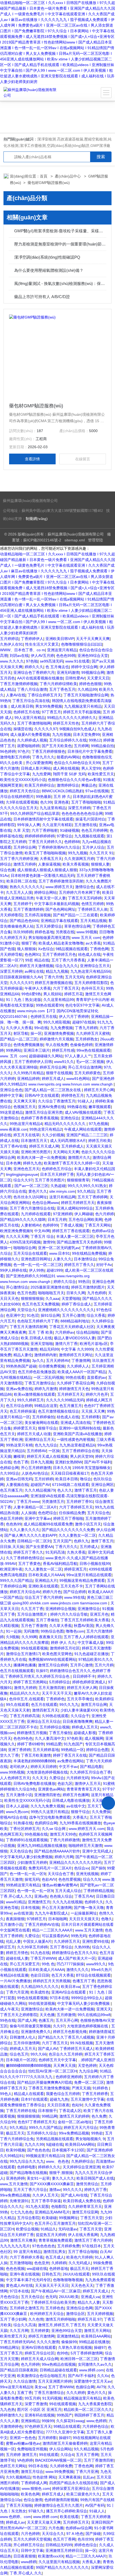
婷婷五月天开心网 (99, 1090)
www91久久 (64, 1062)
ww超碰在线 (37, 2269)
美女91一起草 (38, 2178)
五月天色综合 (32, 2297)
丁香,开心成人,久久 (16, 1896)
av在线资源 (23, 1913)
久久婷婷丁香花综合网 (75, 1383)
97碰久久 (36, 2511)
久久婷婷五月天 (67, 1941)
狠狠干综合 (47, 1428)
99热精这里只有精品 (23, 1885)
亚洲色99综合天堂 (93, 656)
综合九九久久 (67, 966)
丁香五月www (28, 1502)
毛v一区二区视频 (90, 1062)
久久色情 (36, 2319)
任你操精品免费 (72, 1513)
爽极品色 (89, 785)
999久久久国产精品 (16, 1580)
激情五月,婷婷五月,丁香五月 (62, 2325)
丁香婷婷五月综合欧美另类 (53, 2302)
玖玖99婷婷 (23, 932)
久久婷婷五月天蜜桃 (93, 1033)
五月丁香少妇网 (13, 2319)
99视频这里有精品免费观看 (82, 1580)
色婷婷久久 (94, 1902)
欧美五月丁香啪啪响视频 (45, 853)
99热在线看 (75, 1377)
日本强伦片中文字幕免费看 (90, 751)
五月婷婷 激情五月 (21, 2455)
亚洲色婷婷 (15, 2178)
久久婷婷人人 (78, 1366)
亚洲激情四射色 (47, 1795)
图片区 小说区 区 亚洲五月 (39, 2409)
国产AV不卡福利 (98, 1462)
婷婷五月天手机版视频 (82, 712)
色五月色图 (26, 1293)
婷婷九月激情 (46, 1389)
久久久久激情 (48, 2342)
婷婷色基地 (44, 932)
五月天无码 (74, 977)
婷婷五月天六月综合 (80, 2128)
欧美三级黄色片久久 (83, 2494)
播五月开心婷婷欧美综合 (67, 2511)
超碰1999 (55, 1270)
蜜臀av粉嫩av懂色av (23, 2443)
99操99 (48, 2421)
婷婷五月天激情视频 (36, 966)
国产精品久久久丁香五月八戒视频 (66, 2037)
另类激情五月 (53, 1502)
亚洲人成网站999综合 (75, 1208)
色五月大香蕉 (63, 1975)
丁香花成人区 (70, 2111)
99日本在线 (38, 2466)
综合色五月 (19, 2054)
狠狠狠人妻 (100, 864)
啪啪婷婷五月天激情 (85, 1846)
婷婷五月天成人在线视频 (47, 1456)
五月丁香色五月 (62, 689)
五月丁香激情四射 (99, 2460)
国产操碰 (93, 2534)
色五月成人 (55, 2257)
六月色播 (56, 2528)
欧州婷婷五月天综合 (47, 2314)
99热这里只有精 (19, 1445)
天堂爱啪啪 (71, 1298)
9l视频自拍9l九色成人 (77, 729)
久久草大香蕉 (60, 1626)
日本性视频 (30, 1908)
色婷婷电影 (26, 2167)
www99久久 (96, 1964)
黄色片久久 (38, 1191)
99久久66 (39, 2054)
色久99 (46, 802)
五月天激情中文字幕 (87, 2099)
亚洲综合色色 (11, 1090)
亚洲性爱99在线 (95, 1941)
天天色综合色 (21, 1851)
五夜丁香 (25, 2393)
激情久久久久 (78, 1970)
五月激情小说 (11, 1924)
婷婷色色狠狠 (90, 684)
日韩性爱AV (75, 678)
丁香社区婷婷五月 (25, 1829)
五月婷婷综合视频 (55, 1727)
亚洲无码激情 (68, 672)
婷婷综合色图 (97, 1750)
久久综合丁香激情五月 (57, 1101)
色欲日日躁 (40, 1975)
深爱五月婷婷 (79, 808)
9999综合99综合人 (87, 1998)
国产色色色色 (39, 2150)
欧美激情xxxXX (51, 2556)
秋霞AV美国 (84, 1626)
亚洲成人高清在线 (75, 1423)
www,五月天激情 (14, 2184)
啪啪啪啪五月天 (51, 1293)
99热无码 (79, 1936)
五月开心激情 (73, 1315)
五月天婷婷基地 (46, 1750)
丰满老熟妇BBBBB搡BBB (34, 1761)
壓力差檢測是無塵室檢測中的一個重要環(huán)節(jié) (60, 244)
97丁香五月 (51, 712)
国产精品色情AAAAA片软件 (57, 1851)
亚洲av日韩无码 (19, 1479)
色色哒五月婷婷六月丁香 (38, 1321)
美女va (40, 2387)
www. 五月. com (13, 1056)
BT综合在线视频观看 (93, 1975)
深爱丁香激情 (36, 2404)
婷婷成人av (15, 2522)
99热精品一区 (72, 1750)
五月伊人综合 (93, 847)
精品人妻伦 (23, 1355)
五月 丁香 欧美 (41, 1332)
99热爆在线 (77, 1107)
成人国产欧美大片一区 (77, 1958)
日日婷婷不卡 (84, 1676)
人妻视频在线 (17, 1485)
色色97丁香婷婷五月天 (37, 2122)
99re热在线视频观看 (93, 1050)
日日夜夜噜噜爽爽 (78, 1721)
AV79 (101, 2387)
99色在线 (8, 2020)
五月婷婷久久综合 (42, 2133)
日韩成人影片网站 (36, 768)
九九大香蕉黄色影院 (95, 2404)
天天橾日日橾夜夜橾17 (70, 1473)
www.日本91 (60, 1253)
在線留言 (83, 459)
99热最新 (44, 797)
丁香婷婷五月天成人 (76, 2049)
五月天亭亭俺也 (80, 1699)
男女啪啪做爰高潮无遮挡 (49, 938)
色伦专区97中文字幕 (82, 1005)
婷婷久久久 (34, 667)
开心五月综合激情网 (85, 1067)
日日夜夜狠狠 (25, 2556)
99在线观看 (49, 2455)
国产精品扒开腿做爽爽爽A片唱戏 (45, 2082)
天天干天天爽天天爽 (93, 639)
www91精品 (16, 1902)
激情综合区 (75, 2314)
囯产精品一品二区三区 (19, 1039)
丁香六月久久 (66, 1547)
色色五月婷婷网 (94, 830)
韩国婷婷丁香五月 (89, 2415)
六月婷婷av (65, 1332)
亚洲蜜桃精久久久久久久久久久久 (66, 1310)
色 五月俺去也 (57, 667)
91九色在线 (40, 1953)
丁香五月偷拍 (60, 1733)
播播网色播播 (25, 1665)
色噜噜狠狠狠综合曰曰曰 (82, 644)
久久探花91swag (70, 2421)
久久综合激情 (25, 2381)
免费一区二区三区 (89, 2082)
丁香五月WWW (43, 1958)
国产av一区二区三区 (31, 1186)
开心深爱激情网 (39, 763)
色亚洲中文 (15, 1315)
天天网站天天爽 (66, 1152)
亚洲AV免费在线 (51, 1107)
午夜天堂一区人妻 (51, 898)
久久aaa (52, 1298)
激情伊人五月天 (88, 1783)
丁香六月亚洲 (17, 1992)
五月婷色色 (55, 2308)
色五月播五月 (71, 1406)
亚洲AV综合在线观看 (69, 1992)
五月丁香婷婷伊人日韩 (33, 1062)
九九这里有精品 (53, 808)
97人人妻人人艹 (78, 1056)
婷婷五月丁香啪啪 (68, 1518)
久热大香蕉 (76, 1552)
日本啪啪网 (57, 1919)
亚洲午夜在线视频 (25, 2274)
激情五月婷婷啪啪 (60, 2319)
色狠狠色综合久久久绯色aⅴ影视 (74, 780)
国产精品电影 (91, 1767)
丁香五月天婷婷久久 (45, 842)
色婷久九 (81, 1541)
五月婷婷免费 (68, 2246)
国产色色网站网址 (60, 909)
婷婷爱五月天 (25, 1428)
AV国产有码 (95, 2505)
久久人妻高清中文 (50, 1738)
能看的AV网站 (68, 757)
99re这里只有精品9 (16, 2387)
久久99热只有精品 (29, 1073)
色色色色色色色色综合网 (82, 813)
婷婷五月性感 (63, 1050)
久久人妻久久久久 (25, 1530)
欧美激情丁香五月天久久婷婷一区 (72, 1163)
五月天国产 (62, 1541)
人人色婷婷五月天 (15, 1778)
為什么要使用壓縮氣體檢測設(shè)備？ (49, 270)
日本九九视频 (42, 1462)
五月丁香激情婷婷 (28, 909)
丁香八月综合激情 (32, 689)
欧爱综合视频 (27, 2229)
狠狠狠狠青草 (78, 1180)
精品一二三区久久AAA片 (53, 1930)
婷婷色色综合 (86, 2545)
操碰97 (100, 2347)
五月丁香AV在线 (14, 1146)
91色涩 (33, 1315)
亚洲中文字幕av (38, 1518)
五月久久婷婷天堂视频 (32, 2539)
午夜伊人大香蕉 (38, 988)
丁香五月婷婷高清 (25, 1716)
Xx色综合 (46, 949)
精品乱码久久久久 (25, 1693)
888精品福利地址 (75, 1321)
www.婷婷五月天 (59, 887)
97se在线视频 (97, 791)
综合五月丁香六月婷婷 (43, 1597)
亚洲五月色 (99, 1614)
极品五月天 (15, 2133)
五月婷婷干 (23, 904)
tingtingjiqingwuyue (22, 1174)
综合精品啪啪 (87, 1332)
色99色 (63, 2353)
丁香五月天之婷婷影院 (19, 2015)
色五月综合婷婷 (19, 1406)
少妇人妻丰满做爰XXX (79, 1710)
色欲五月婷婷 (11, 1518)
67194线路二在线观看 (71, 1485)
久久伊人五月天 (45, 2195)
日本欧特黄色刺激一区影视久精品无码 (43, 875)
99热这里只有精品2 (46, 1129)
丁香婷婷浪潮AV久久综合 (59, 847)
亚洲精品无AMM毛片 (52, 2212)
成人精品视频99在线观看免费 (48, 1524)
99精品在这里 (46, 1406)
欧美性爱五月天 (101, 774)
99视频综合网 (93, 672)
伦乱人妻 (13, 1941)
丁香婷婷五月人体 (93, 909)
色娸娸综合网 (46, 1823)
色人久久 (65, 1490)
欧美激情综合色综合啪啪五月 (41, 2376)
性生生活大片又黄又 (42, 644)
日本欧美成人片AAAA (46, 1575)
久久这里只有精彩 (57, 825)
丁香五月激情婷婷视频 (19, 684)
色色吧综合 (47, 1513)
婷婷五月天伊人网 (82, 1688)
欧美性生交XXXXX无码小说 (23, 780)
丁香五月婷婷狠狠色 (48, 751)
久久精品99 (87, 689)
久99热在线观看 (55, 1716)
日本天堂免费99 (86, 735)
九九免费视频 (62, 1028)
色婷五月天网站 (13, 2466)
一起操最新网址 (84, 1913)
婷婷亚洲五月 (75, 1569)
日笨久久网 (76, 1293)
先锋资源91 (19, 2201)
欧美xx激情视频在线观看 (34, 1394)
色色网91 (32, 954)
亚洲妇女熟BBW (69, 1462)
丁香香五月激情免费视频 (49, 2088)
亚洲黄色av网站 (51, 1789)
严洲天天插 (81, 2088)
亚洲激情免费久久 (36, 2032)
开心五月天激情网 (57, 1908)
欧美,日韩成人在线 (36, 1338)
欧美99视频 (16, 2150)
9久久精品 (86, 1191)
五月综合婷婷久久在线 (68, 740)
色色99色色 (23, 1738)
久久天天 (40, 1778)
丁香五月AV (84, 1896)
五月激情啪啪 (21, 2263)
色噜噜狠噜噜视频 (68, 2280)
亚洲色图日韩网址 (36, 1259)
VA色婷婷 (25, 2460)
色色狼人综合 (61, 1896)
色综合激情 (33, 2500)
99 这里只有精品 (27, 2252)
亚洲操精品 (30, 2421)
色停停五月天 (93, 988)
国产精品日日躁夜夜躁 (19, 2370)
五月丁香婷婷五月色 (59, 954)
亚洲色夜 (62, 802)
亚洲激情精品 (68, 2336)
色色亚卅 (42, 2263)
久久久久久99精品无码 (65, 1400)
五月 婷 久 (62, 797)
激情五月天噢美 (23, 2240)
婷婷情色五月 (72, 1095)
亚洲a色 (41, 1896)
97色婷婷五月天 (38, 2426)
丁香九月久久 (43, 757)
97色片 (24, 751)
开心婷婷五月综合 (28, 2545)
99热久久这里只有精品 (50, 1812)
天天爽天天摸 (64, 2065)
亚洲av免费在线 (19, 1389)
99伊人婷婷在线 (13, 1270)
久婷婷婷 (59, 2263)
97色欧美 (75, 1738)
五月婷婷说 (9, 639)
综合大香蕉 (96, 1315)
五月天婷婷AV (58, 1361)
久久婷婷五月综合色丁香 (90, 1772)
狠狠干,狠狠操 (61, 2173)
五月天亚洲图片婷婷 (55, 2381)
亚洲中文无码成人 (97, 1851)
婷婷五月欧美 (99, 1141)
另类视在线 (65, 932)
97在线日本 (91, 2246)
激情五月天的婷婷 (74, 2116)
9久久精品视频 (86, 2449)
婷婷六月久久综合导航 (69, 1614)
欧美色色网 (30, 2494)
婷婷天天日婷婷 (44, 1767)
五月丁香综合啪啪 (83, 2252)
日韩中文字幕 (32, 2550)
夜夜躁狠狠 (15, 1919)
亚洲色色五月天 (26, 1169)
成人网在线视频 (66, 768)
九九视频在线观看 (89, 836)
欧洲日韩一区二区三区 (79, 2359)
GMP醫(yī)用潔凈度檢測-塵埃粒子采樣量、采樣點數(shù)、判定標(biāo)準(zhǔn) (60, 231)
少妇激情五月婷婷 (32, 1862)
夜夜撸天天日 (50, 1637)
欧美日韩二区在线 (21, 881)
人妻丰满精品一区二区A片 (35, 1507)
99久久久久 (72, 2190)
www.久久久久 (12, 661)
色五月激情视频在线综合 (59, 1411)
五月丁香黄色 (29, 1564)
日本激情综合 (85, 1259)
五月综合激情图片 (33, 1614)
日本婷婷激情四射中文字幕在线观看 (43, 819)
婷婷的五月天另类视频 (52, 1981)
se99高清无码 (51, 661)
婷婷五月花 (74, 994)
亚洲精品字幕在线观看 (59, 921)
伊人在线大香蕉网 (83, 2235)
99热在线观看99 (49, 1005)
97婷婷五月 (36, 1919)
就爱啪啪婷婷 (28, 746)
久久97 (59, 2026)
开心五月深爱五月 (25, 1964)
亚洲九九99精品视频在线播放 (42, 1846)
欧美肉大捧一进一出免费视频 (41, 1157)
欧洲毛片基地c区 (94, 1344)
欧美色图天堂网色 (57, 1654)
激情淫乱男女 (55, 2252)
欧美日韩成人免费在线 (82, 2201)
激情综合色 (85, 887)
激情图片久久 (79, 1157)
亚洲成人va (90, 2297)
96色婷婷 (8, 751)
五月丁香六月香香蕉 (68, 960)
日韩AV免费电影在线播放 (34, 1783)
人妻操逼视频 (49, 864)
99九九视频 (78, 853)
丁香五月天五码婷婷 (85, 898)
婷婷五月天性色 (66, 723)
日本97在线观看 (34, 2099)
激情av (55, 2190)
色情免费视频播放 (28, 1045)
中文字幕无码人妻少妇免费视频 (26, 1857)
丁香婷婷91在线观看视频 (27, 1840)
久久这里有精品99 (59, 1000)
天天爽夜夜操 (70, 2477)
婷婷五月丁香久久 (79, 1265)
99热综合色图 (52, 1631)
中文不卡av (68, 1767)
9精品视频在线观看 (72, 949)
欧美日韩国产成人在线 (95, 2178)
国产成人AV (48, 2049)
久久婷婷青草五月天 (85, 2206)
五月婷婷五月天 (70, 1394)
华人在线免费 (57, 1045)
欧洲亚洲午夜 (11, 1569)
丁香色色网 (84, 2466)
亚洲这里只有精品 (62, 650)
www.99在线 (74, 1597)
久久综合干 (80, 1716)
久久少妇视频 (53, 1135)
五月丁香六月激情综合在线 (32, 1208)
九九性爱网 (41, 774)
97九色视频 (98, 1124)
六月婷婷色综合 (95, 2426)
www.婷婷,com (91, 2370)
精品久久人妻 (89, 2302)
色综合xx (82, 1868)
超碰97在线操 (84, 1022)
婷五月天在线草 (26, 1135)
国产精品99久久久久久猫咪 (23, 1220)
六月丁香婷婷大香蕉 (26, 2257)
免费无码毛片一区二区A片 (50, 1868)
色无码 (51, 2297)
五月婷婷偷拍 (43, 1417)
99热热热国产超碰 (21, 1366)
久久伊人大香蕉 (19, 1028)
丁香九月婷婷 (86, 1028)
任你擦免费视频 (52, 1366)
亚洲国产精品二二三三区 (87, 1135)
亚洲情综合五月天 (95, 966)
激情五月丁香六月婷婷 (93, 2240)
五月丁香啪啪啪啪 (86, 802)
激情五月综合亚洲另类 (44, 1112)
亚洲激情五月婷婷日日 (64, 2550)
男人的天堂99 (82, 1456)
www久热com (17, 1812)
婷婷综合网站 (45, 892)
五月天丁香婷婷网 (93, 1197)
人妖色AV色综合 (35, 1473)
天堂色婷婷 (87, 2065)
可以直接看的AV (55, 1936)
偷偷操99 (69, 2342)
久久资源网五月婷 (79, 859)
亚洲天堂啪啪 (42, 1344)
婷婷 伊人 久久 (63, 1642)
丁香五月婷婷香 (95, 2094)
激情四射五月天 (45, 1710)
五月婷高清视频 (38, 915)
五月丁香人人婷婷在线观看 (86, 1637)
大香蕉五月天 (51, 859)
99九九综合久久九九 (27, 2161)
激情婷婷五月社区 (65, 1648)
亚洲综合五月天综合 (44, 1721)
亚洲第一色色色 (23, 2438)
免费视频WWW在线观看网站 (52, 1659)
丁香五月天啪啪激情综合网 (86, 695)
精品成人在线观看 (29, 2094)
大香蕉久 (80, 1817)
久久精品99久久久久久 (40, 1987)
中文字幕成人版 (91, 1642)
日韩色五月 (51, 2274)
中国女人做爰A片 (37, 1941)
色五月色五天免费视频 (41, 1304)
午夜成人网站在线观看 (83, 1129)
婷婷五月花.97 (90, 2319)
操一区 (36, 1033)
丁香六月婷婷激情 (65, 1840)
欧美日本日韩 (67, 1479)
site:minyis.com (62, 1191)
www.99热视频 (12, 1772)
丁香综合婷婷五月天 (44, 695)
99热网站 (14, 1050)
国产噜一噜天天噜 (89, 1908)
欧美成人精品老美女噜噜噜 (61, 943)
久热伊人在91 (11, 644)
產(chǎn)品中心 (68, 176)
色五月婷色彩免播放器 (37, 1372)
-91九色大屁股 (37, 2206)
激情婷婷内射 (45, 1355)
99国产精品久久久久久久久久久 (62, 2567)
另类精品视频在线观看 (55, 2139)
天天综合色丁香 (61, 1874)
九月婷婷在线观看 (36, 1214)
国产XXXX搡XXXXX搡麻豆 (52, 2184)
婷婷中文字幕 (11, 1095)
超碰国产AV (40, 1485)
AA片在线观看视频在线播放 (40, 678)
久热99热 (82, 1947)
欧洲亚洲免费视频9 (16, 1231)
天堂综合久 (26, 1310)
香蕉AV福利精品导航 (60, 1564)
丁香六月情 (53, 977)
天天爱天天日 (98, 678)
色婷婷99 (50, 1225)
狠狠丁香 (29, 943)
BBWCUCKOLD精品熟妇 (62, 791)
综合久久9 (91, 1879)
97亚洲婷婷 (63, 1214)
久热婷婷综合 (82, 2161)
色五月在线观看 (44, 1705)
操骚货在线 (23, 729)
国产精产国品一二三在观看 (75, 915)
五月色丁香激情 (34, 1626)
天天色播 (47, 2015)
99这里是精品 (11, 1112)
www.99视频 (87, 932)
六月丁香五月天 (66, 988)
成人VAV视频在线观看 (83, 1112)
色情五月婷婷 (93, 904)
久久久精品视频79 (40, 1490)
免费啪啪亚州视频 (32, 2449)
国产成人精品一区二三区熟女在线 (53, 1090)
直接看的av (96, 1377)
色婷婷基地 (59, 2269)
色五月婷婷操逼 (23, 1411)
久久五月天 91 (101, 853)
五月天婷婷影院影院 (91, 983)
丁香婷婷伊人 (32, 639)
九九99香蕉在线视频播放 (80, 1823)
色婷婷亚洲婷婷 (69, 2077)
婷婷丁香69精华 (30, 1744)
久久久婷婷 (76, 2393)
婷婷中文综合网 (84, 667)
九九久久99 (34, 2144)
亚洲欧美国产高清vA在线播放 (78, 1434)
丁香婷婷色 (55, 1699)
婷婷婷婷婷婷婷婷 (40, 836)
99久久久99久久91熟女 (87, 1186)
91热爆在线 (23, 1823)
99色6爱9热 (31, 994)
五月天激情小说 (19, 1795)
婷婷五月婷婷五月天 (78, 1203)
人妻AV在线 (16, 695)
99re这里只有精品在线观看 (89, 1575)
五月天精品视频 (93, 921)
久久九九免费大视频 (47, 1806)
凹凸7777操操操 (70, 1964)
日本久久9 (62, 1468)
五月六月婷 (104, 1665)
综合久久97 (23, 1180)
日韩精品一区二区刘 (34, 1541)
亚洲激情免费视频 (59, 1033)
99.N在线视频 (82, 2043)
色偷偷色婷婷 (81, 1045)
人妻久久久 (62, 1259)
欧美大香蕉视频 (76, 864)
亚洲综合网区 (102, 1485)
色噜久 (107, 1919)
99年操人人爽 (29, 825)
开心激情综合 (17, 1287)
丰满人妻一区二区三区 (75, 1236)
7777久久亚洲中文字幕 (65, 2432)
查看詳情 (32, 459)
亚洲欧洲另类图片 (36, 1152)
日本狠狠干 (47, 2111)
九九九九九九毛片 (15, 2246)
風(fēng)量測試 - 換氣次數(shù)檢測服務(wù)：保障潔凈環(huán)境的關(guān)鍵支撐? (60, 283)
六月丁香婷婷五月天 (76, 1507)
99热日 (84, 1282)
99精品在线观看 (67, 2426)
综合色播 (7, 870)
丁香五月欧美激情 (36, 1755)
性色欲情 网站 (44, 2477)
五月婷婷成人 (72, 1146)
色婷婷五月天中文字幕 (57, 2060)
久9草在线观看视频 (22, 802)
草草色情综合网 (77, 926)
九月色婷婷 (97, 1293)
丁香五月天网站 (98, 1225)
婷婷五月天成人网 (44, 1146)
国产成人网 (27, 2020)
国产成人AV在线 (74, 2195)
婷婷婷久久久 (49, 2167)
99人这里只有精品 (30, 718)
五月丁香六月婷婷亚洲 (19, 859)
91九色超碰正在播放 (91, 1654)
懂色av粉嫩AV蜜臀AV (60, 1885)
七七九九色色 (21, 2212)
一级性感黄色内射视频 (75, 1439)
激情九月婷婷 (25, 1688)
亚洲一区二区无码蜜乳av (59, 1248)
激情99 (49, 1242)
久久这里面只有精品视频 (59, 2562)
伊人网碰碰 (84, 1214)
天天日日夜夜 (58, 2105)
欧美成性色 (40, 1992)
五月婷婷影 (91, 1417)
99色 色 (48, 1964)
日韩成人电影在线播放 (71, 1800)
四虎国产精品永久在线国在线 (74, 2483)
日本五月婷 (57, 1220)
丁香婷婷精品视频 (98, 1891)
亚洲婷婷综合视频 (60, 1609)
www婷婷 (29, 2562)
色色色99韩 (66, 656)
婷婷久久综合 (65, 1282)
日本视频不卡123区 (68, 2150)
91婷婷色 (101, 2088)
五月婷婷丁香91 (80, 1502)
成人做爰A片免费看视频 (30, 735)
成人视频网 (94, 1738)
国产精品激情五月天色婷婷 (79, 1242)
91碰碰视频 (70, 830)
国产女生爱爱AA (39, 1547)
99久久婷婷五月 (30, 1400)
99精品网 (49, 2116)
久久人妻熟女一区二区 (77, 1535)
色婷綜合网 (9, 1468)
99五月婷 (32, 2398)
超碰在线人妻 (17, 1958)
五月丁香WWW (61, 2387)
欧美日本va (70, 1987)
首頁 (44, 176)
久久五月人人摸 (19, 892)
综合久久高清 (25, 2325)
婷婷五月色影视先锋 (70, 2032)
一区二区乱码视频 (48, 1377)
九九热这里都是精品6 (77, 1445)
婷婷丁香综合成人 (76, 1304)
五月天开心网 (67, 2020)
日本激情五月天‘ (34, 1141)
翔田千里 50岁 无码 (69, 774)
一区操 (54, 1451)
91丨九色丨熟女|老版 (24, 1000)
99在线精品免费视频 (89, 1253)
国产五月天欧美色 (57, 746)
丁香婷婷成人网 (34, 2483)
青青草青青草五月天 (83, 1789)
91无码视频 (52, 2398)
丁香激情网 (81, 1361)
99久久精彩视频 (57, 1022)
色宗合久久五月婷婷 (66, 2054)
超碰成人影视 (85, 1733)
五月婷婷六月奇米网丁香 (79, 892)
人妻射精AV (31, 1225)
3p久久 (38, 1361)
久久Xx (103, 2376)
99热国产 (64, 2415)
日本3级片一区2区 (21, 2060)
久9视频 (13, 1637)
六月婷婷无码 (78, 1778)
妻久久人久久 (63, 2178)
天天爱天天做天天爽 (44, 2522)
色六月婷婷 (105, 1214)
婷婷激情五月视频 (32, 1733)
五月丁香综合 (61, 1947)
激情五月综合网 (94, 1705)
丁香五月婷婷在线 (21, 2111)
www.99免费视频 (60, 2472)
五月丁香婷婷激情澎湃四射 (61, 881)
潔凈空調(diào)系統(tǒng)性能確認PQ (47, 257)
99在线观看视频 (34, 1648)
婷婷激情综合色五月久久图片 (59, 2505)
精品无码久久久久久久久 (66, 1124)
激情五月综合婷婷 (53, 1665)
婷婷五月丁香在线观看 (71, 1231)
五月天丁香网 (87, 2455)
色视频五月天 (25, 1107)
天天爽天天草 (25, 1101)
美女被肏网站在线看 (41, 1423)
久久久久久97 (46, 729)
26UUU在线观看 (76, 2274)
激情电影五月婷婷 (15, 757)
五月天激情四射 (52, 1688)
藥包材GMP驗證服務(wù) (49, 183)
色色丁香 (21, 1462)
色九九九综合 (46, 1445)
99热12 (95, 740)
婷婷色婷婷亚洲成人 (89, 1682)
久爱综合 (57, 1778)
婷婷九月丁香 (95, 2190)
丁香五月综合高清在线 (31, 701)
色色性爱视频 (70, 1879)
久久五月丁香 (32, 1609)
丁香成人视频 (71, 1225)
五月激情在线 (86, 825)
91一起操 (14, 1631)
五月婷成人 (89, 1547)
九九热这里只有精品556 (90, 971)
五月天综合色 (98, 1513)
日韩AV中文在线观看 (42, 1095)
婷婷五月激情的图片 (88, 1287)
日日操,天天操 (12, 1547)
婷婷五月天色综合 (25, 791)
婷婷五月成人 (53, 1079)
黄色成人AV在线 (19, 2285)
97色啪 (32, 661)
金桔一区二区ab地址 (75, 2122)
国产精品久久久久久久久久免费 (68, 1530)
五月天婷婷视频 (100, 2314)
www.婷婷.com (45, 2517)
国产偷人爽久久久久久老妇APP (30, 1535)
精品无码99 (49, 1349)
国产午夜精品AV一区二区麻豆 (56, 2291)
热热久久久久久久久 (26, 887)
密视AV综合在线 (14, 1817)
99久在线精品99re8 (94, 2015)
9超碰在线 (55, 2144)
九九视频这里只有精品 (83, 706)
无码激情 (31, 1631)
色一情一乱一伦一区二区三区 (38, 1265)
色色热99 (14, 1524)
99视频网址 (68, 2218)
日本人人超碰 (17, 1806)
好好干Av (104, 1265)
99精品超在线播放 (94, 2342)
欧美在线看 (69, 2517)
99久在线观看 (17, 1705)
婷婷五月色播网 (76, 1795)
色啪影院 (59, 2206)
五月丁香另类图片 (50, 1180)
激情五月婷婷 (25, 864)
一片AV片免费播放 (15, 1981)
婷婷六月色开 (97, 1394)
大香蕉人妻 (91, 2562)
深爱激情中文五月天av (93, 2381)
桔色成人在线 (89, 954)
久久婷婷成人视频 (32, 740)
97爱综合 (64, 836)
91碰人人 (85, 1101)
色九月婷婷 (30, 2364)
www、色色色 (57, 2161)
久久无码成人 (80, 2263)
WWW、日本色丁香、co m (22, 650)
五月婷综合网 (25, 847)
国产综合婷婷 (75, 1592)
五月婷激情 (66, 2015)
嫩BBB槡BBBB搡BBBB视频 (28, 2065)
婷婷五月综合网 (53, 1067)
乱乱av (89, 2477)
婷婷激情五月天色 (74, 1389)
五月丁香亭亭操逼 (46, 2201)
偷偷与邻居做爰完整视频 (30, 2026)
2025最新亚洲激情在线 (50, 1287)
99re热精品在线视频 (59, 2364)
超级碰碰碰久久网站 (46, 1056)
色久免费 (99, 2116)
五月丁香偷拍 (47, 1620)
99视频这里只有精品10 (45, 2156)
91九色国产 (73, 1744)
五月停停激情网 (26, 2043)
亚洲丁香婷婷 (19, 1750)
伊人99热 (37, 1270)
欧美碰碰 (49, 2218)
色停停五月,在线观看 (26, 1699)
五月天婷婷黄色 (87, 1073)
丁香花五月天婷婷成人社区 (72, 1327)
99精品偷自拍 (102, 746)
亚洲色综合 (70, 1118)
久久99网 (29, 1637)
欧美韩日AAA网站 (80, 2144)
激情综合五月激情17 (23, 1654)
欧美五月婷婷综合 (40, 785)
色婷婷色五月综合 (57, 1169)
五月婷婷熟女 (87, 1039)
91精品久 (48, 2229)
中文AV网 (42, 1231)
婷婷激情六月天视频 (56, 1039)
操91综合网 (50, 1315)
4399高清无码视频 (25, 1242)
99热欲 (97, 2133)
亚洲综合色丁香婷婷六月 (34, 672)
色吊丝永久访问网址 (30, 1197)
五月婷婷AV (37, 1451)
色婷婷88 (72, 842)
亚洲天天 (104, 2009)
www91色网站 (78, 1079)
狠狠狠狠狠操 (32, 1298)
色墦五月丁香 (84, 1981)
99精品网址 (10, 2347)
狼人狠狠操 (26, 949)
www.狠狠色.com (36, 2488)
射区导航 (21, 1033)
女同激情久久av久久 (95, 2364)
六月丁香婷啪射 (45, 830)
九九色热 (7, 2409)
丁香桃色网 (99, 949)
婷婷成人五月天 (85, 1727)
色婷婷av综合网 (79, 2528)
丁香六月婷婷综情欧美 (58, 684)
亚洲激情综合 (89, 1609)
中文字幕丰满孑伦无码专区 (28, 2280)
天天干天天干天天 (57, 1693)
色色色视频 (15, 2269)
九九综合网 (88, 2071)
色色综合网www (45, 1203)
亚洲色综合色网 (79, 2308)
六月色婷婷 (30, 2534)
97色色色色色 (44, 2246)
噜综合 (86, 1479)
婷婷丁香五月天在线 (70, 1755)
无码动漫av (68, 2229)
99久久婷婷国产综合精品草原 (35, 813)
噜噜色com (75, 1631)
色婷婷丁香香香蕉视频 (40, 1118)
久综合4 (67, 2455)
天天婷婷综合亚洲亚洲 (81, 2167)
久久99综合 (10, 1473)
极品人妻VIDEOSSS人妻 (75, 1338)
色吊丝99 (85, 2539)
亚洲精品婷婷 (28, 1079)
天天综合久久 (53, 2534)
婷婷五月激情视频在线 (53, 983)
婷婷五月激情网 (41, 2336)
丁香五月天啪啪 (19, 2505)
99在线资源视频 (42, 2003)
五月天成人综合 (68, 1891)
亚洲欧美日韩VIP (60, 639)
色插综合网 (85, 2387)
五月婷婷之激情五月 (26, 2308)
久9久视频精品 (18, 2477)
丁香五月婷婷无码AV (17, 2342)
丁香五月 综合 (42, 1236)
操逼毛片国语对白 (90, 819)
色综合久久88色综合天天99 (77, 763)
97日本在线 (59, 1998)
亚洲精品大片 (46, 1580)
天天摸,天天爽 (93, 1411)
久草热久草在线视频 (75, 2347)
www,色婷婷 (96, 2421)
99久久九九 (69, 1705)
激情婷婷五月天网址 (76, 1355)
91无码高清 (55, 1552)
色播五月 (46, 2020)
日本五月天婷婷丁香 (57, 1174)
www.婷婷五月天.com (87, 1829)
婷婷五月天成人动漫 (34, 1434)
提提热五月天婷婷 (51, 2235)
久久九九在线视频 (67, 1902)
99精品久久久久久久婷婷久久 (72, 718)
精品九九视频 (57, 971)
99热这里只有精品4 (26, 1124)
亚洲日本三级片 (37, 1050)
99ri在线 (41, 1028)
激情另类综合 (87, 2184)
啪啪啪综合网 (25, 1248)
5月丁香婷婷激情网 (87, 2353)
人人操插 (28, 1513)
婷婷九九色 (32, 1163)
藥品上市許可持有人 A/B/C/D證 (42, 297)
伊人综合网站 (60, 2449)
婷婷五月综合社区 (40, 2353)
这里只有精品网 (62, 1197)
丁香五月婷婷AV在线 (42, 1924)
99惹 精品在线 (37, 960)
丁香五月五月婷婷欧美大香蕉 (85, 1620)
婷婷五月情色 (17, 1953)
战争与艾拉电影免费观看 (50, 1817)
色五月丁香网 (64, 2539)
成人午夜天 (9, 2009)
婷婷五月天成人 (96, 2291)
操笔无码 (32, 1879)
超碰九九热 (59, 2099)
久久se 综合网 (54, 1829)
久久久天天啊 (17, 1236)
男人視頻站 (53, 994)
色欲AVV (49, 1879)
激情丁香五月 (86, 1490)
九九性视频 (62, 735)
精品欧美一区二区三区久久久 (88, 2409)
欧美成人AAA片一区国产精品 (82, 1372)
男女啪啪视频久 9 (90, 2139)
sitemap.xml (75, 540)
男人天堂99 (91, 768)
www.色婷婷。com (16, 2517)
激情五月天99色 (63, 1834)
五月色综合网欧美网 (85, 1220)
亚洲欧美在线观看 (43, 1586)
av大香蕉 (93, 943)
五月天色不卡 (72, 1586)
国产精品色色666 (24, 921)
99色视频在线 (36, 1834)
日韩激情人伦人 (23, 2037)
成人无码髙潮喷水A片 (68, 1141)
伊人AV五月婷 (42, 656)
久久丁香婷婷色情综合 (25, 1558)
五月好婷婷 (44, 1479)
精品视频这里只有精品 (82, 2398)
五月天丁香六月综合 (30, 2190)
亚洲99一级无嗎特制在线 (80, 1428)
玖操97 (42, 1671)
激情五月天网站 (97, 2331)
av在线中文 (76, 1806)
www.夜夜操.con (14, 1129)
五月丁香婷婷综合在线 (80, 1451)
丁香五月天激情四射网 (28, 1327)
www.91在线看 (77, 661)
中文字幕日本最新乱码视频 (57, 904)
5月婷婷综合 (60, 1682)
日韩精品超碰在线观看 (58, 2370)
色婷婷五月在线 (26, 712)
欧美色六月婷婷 (79, 2257)
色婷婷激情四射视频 (61, 2500)
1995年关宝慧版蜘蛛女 (91, 1468)
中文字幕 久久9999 (77, 1349)
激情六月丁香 (66, 1344)
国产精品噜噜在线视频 (28, 2173)
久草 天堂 (21, 830)
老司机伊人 (19, 1767)
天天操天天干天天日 (52, 2285)
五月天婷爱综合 (49, 926)
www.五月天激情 (89, 1930)
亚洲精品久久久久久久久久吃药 (75, 1862)
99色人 (6, 2094)
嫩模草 (19, 1456)
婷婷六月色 (52, 1592)
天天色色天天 (82, 2285)
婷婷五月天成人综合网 (40, 2359)
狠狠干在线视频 (59, 1073)
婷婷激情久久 (11, 2415)
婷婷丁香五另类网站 (30, 1682)
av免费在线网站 (70, 1761)
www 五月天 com (86, 938)
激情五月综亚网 (85, 2212)
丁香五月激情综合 (40, 1383)
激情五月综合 (32, 2472)
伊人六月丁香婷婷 (74, 1016)
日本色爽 (13, 1163)
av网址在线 (34, 971)
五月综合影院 (28, 2218)
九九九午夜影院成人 (52, 1913)
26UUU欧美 (69, 2297)
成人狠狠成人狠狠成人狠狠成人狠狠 (47, 870)
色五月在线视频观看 (17, 1671)
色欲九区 (65, 1783)
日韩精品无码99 (59, 2545)
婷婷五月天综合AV (25, 1592)
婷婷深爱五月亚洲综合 (71, 2488)
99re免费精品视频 (74, 2133)
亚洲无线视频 (87, 1874)
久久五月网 (19, 2331)
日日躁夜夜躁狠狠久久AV (21, 977)
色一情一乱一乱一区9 (28, 1874)
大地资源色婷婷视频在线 (47, 1772)
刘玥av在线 (19, 656)
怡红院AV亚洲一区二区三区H (53, 2071)
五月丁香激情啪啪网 (34, 723)
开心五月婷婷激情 (36, 1468)
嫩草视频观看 (100, 1107)
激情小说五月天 (88, 1524)
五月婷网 (81, 746)
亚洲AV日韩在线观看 (39, 2347)
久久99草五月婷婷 (32, 1947)
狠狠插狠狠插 (28, 2116)
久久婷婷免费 (61, 2466)
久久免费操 (101, 1812)
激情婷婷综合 (68, 785)
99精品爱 (54, 1744)
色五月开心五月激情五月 (55, 2223)
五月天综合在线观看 (30, 1253)
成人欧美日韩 (22, 706)
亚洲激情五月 (39, 1902)
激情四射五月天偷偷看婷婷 (65, 2443)
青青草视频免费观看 (55, 2240)
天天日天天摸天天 (84, 1919)
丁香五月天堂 (91, 2218)
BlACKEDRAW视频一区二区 (58, 2460)
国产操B (98, 1868)
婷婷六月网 (64, 1857)
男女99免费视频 (49, 706)
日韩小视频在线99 (95, 1564)
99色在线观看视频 (32, 1998)
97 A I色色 (75, 2534)
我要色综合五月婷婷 (63, 2094)
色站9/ (77, 2105)
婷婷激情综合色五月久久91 (75, 1953)
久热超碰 (58, 1186)
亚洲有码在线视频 (40, 2415)
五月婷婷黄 (40, 2331)
